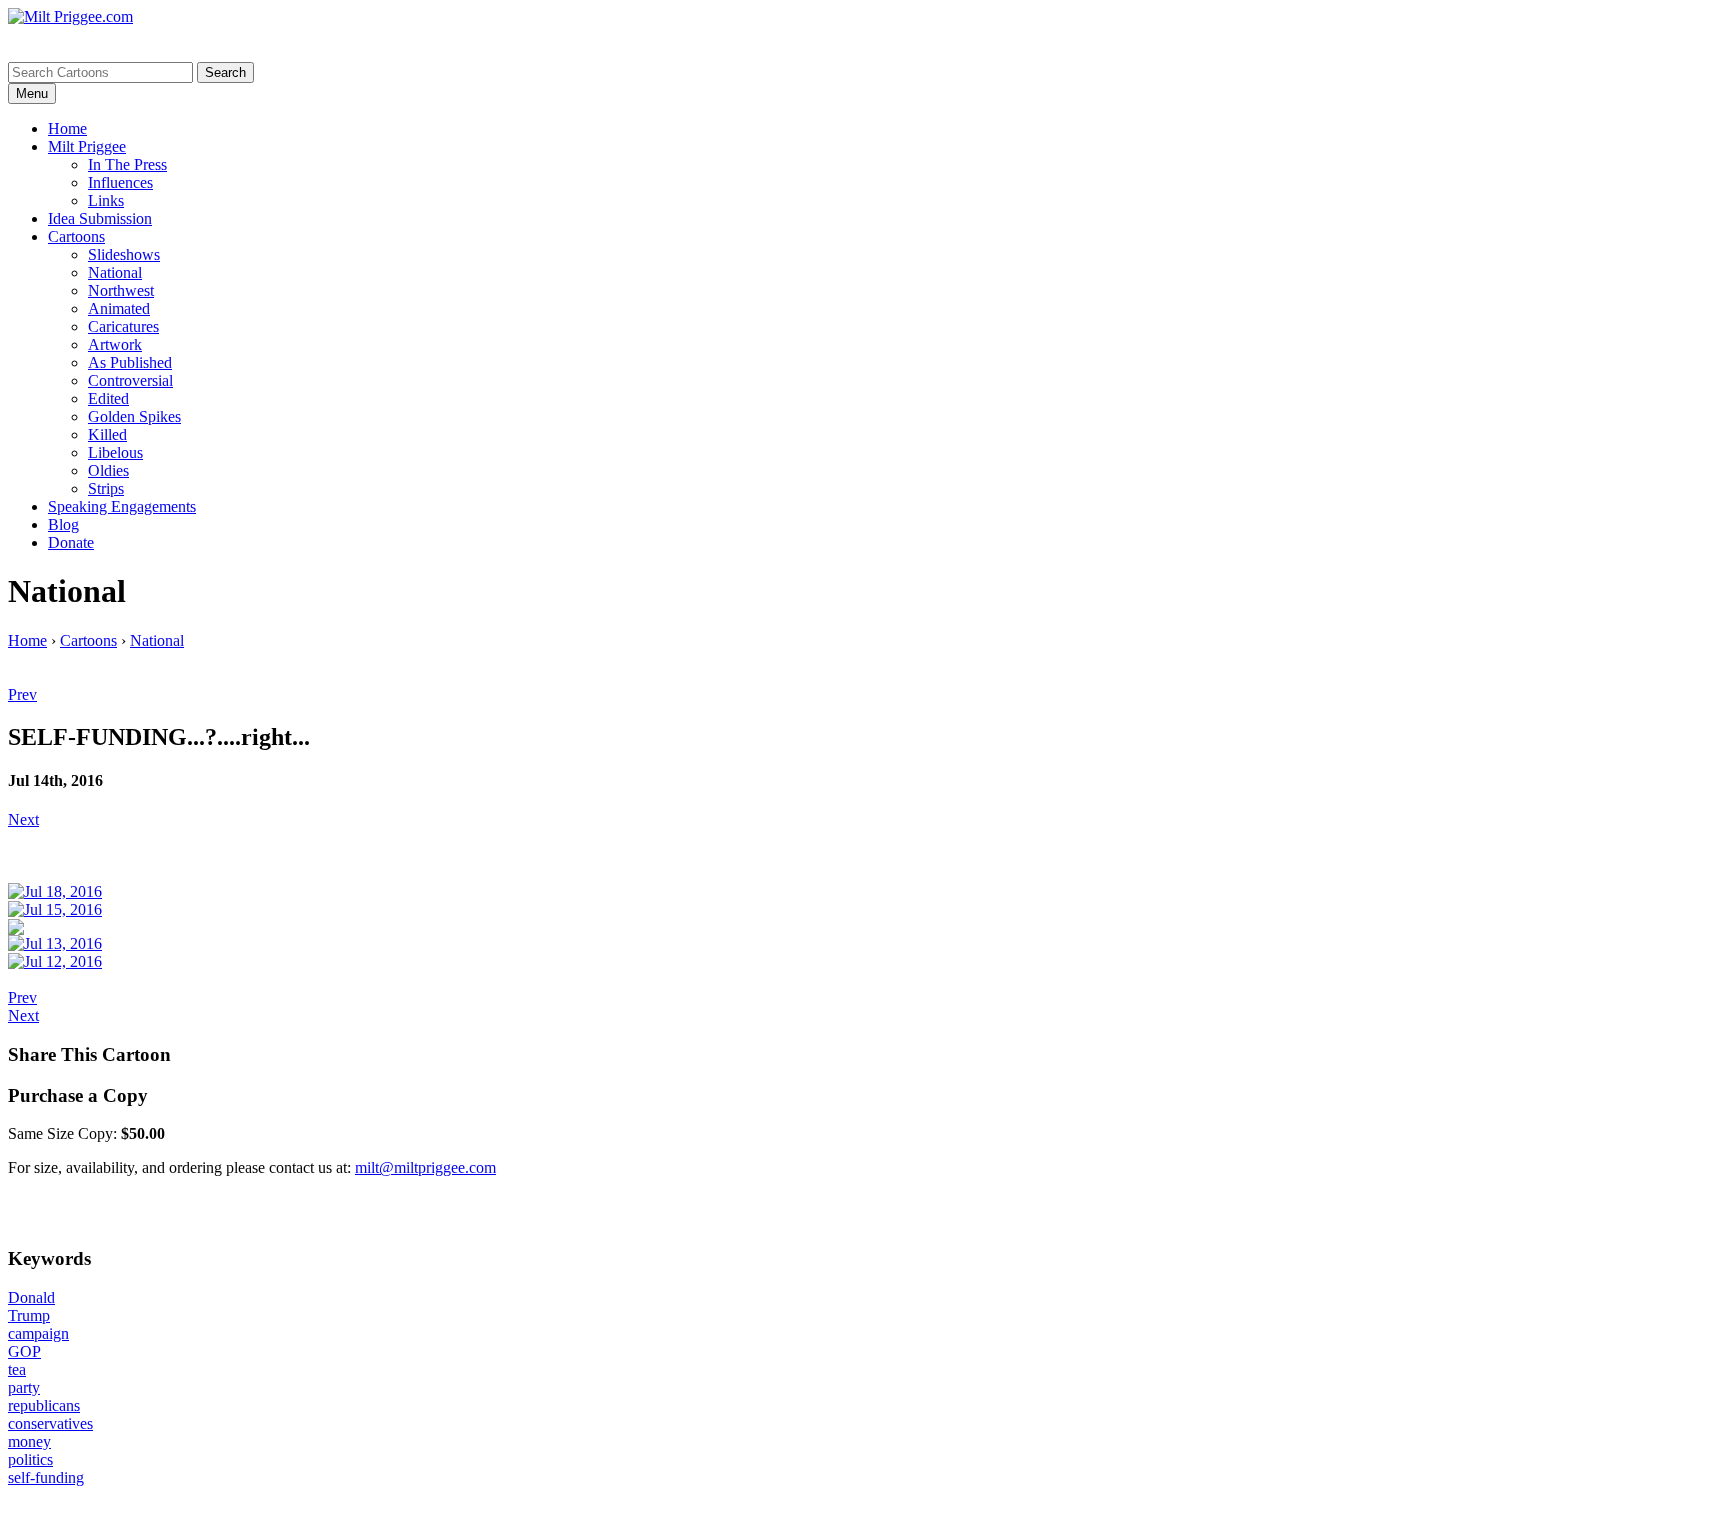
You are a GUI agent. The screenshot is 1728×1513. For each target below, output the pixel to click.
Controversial (130, 380)
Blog (63, 524)
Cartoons (76, 236)
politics (30, 1459)
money (29, 1441)
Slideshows (124, 254)
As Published (130, 362)
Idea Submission (100, 218)
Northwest (121, 290)
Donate (71, 542)
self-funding (46, 1477)
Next (23, 819)
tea (17, 1369)
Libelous (115, 452)
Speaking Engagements (122, 506)
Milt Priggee (87, 146)
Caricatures (123, 326)
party (24, 1387)
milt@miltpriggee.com (425, 1167)
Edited (108, 398)
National (115, 272)
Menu (32, 93)
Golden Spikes (134, 416)
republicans (44, 1405)
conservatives (50, 1423)
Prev (22, 694)
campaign (38, 1333)
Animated (119, 308)
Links (106, 200)
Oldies (108, 470)
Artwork (115, 344)
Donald (31, 1297)
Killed (107, 434)
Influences (120, 182)
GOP (24, 1351)
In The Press (127, 164)
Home (67, 128)
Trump (29, 1315)
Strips (106, 488)
